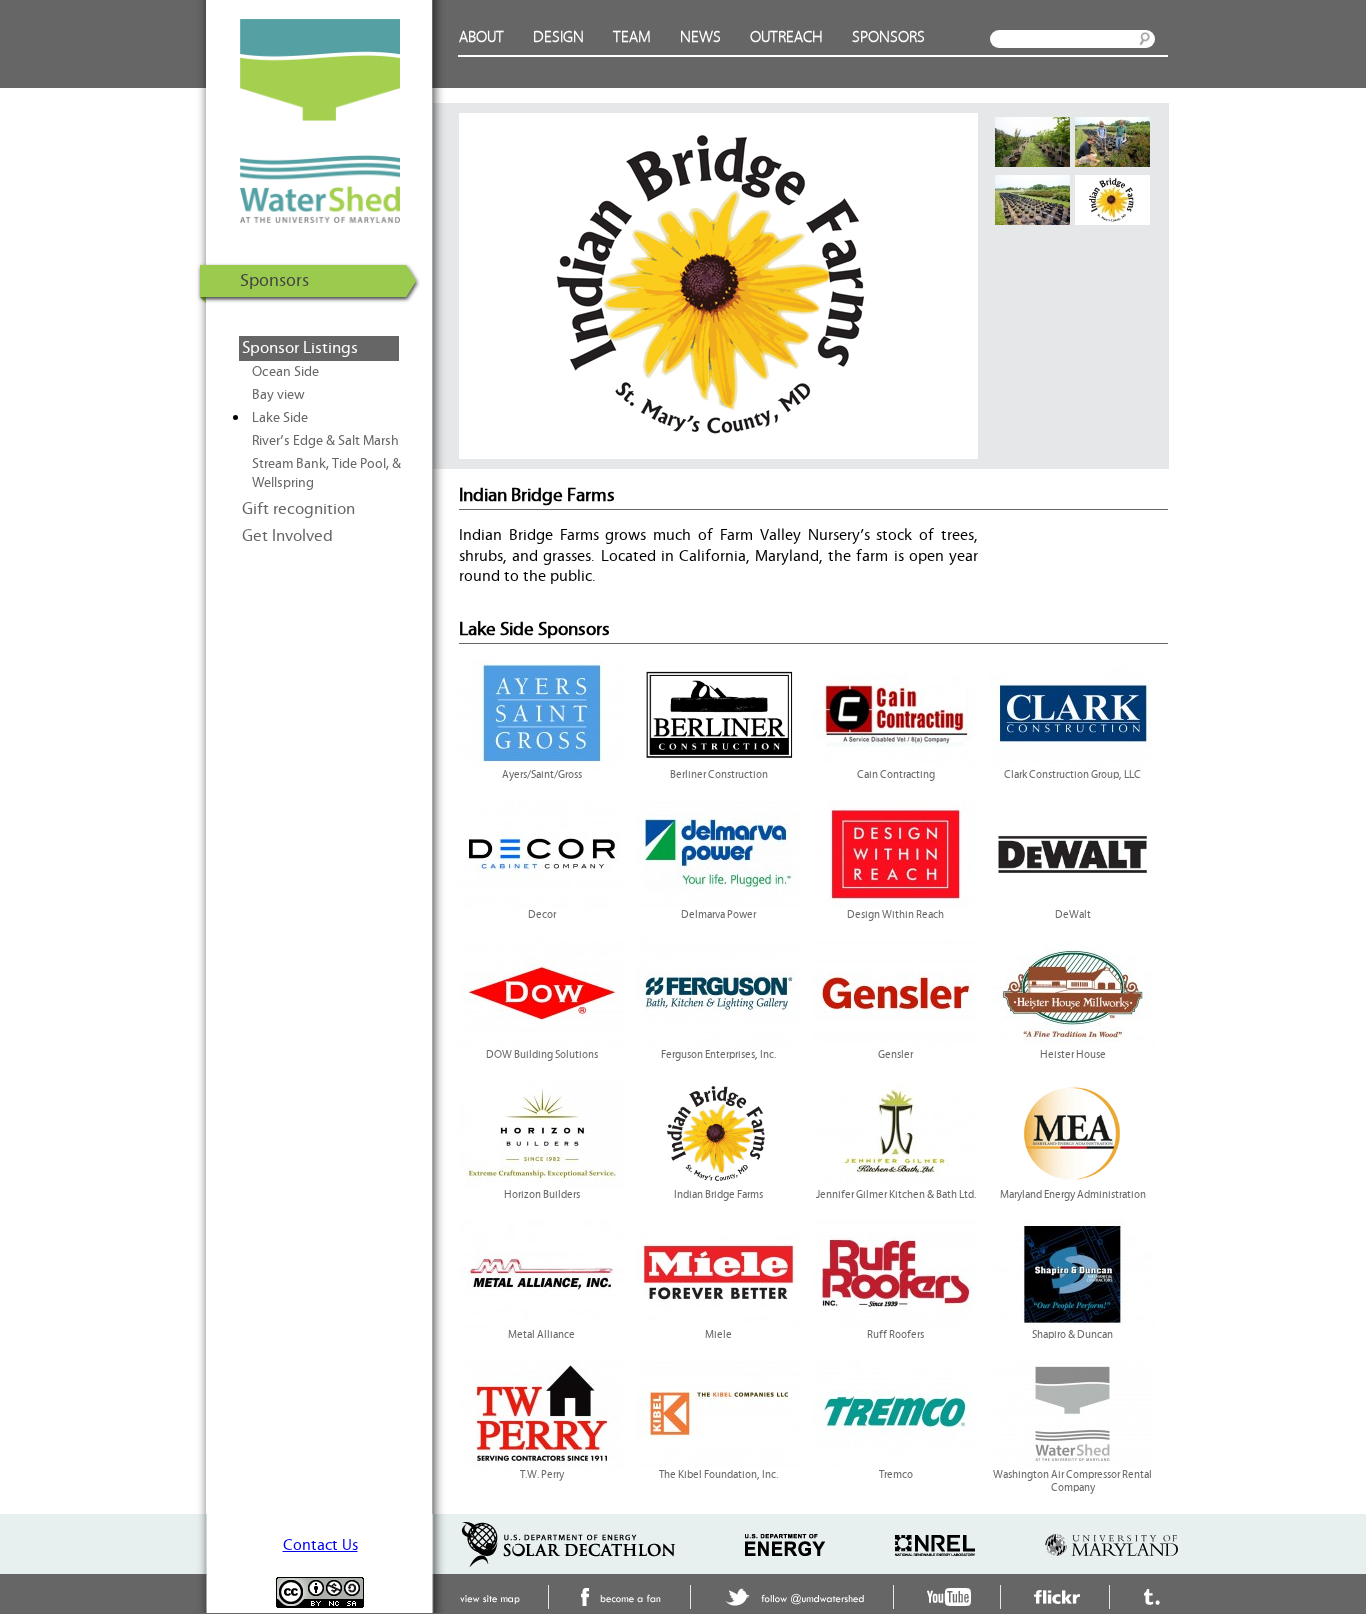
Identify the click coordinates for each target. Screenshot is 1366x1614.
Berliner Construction (719, 775)
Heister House (1073, 1055)
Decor (542, 915)
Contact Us (320, 1545)
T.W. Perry (542, 1475)
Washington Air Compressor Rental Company (1072, 1481)
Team (632, 37)
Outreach (786, 37)
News (700, 37)
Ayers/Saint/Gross (542, 775)
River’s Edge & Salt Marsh (325, 441)
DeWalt (1073, 915)
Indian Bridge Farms (718, 1195)
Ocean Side (285, 372)
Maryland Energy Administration (1073, 1195)
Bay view (278, 395)
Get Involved (287, 536)
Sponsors (888, 37)
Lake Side (280, 418)
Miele (718, 1335)
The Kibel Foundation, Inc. (718, 1475)
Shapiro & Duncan (1072, 1335)
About (481, 37)
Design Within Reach (895, 915)
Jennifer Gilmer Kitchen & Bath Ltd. (896, 1195)
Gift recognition (298, 509)
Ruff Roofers (895, 1335)
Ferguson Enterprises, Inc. (718, 1055)
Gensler (895, 1055)
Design (558, 37)
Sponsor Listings (300, 348)
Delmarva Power (718, 915)
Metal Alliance (541, 1335)
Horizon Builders (542, 1195)
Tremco (896, 1475)
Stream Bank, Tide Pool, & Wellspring (326, 473)
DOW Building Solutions (542, 1055)
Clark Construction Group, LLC (1072, 775)
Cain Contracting (896, 775)
